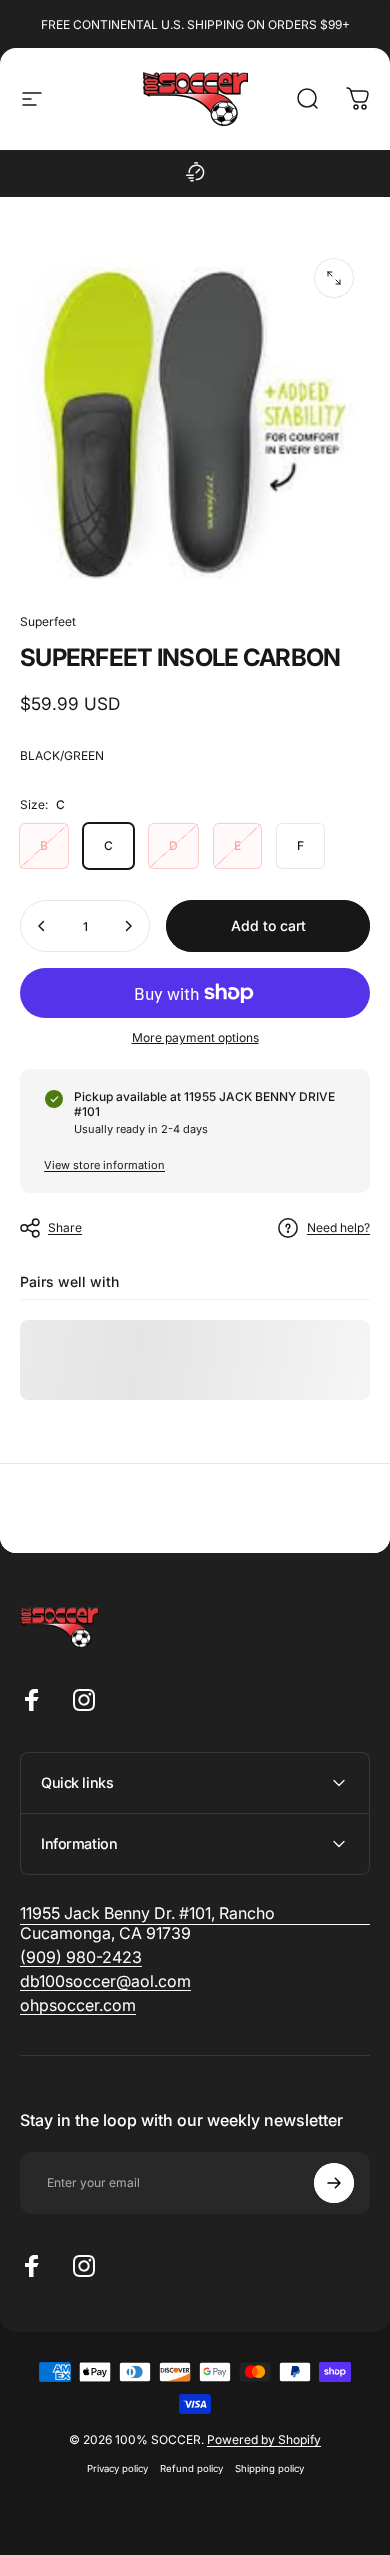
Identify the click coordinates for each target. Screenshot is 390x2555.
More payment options (195, 1037)
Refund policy (191, 2468)
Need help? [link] (338, 1227)
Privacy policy (117, 2468)
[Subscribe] (334, 2183)
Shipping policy (269, 2468)
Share (65, 1227)
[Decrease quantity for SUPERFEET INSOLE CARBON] (42, 926)
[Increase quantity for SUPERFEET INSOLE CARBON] (128, 926)
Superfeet (48, 621)
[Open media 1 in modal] (334, 278)
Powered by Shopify (264, 2439)
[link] (81, 1957)
